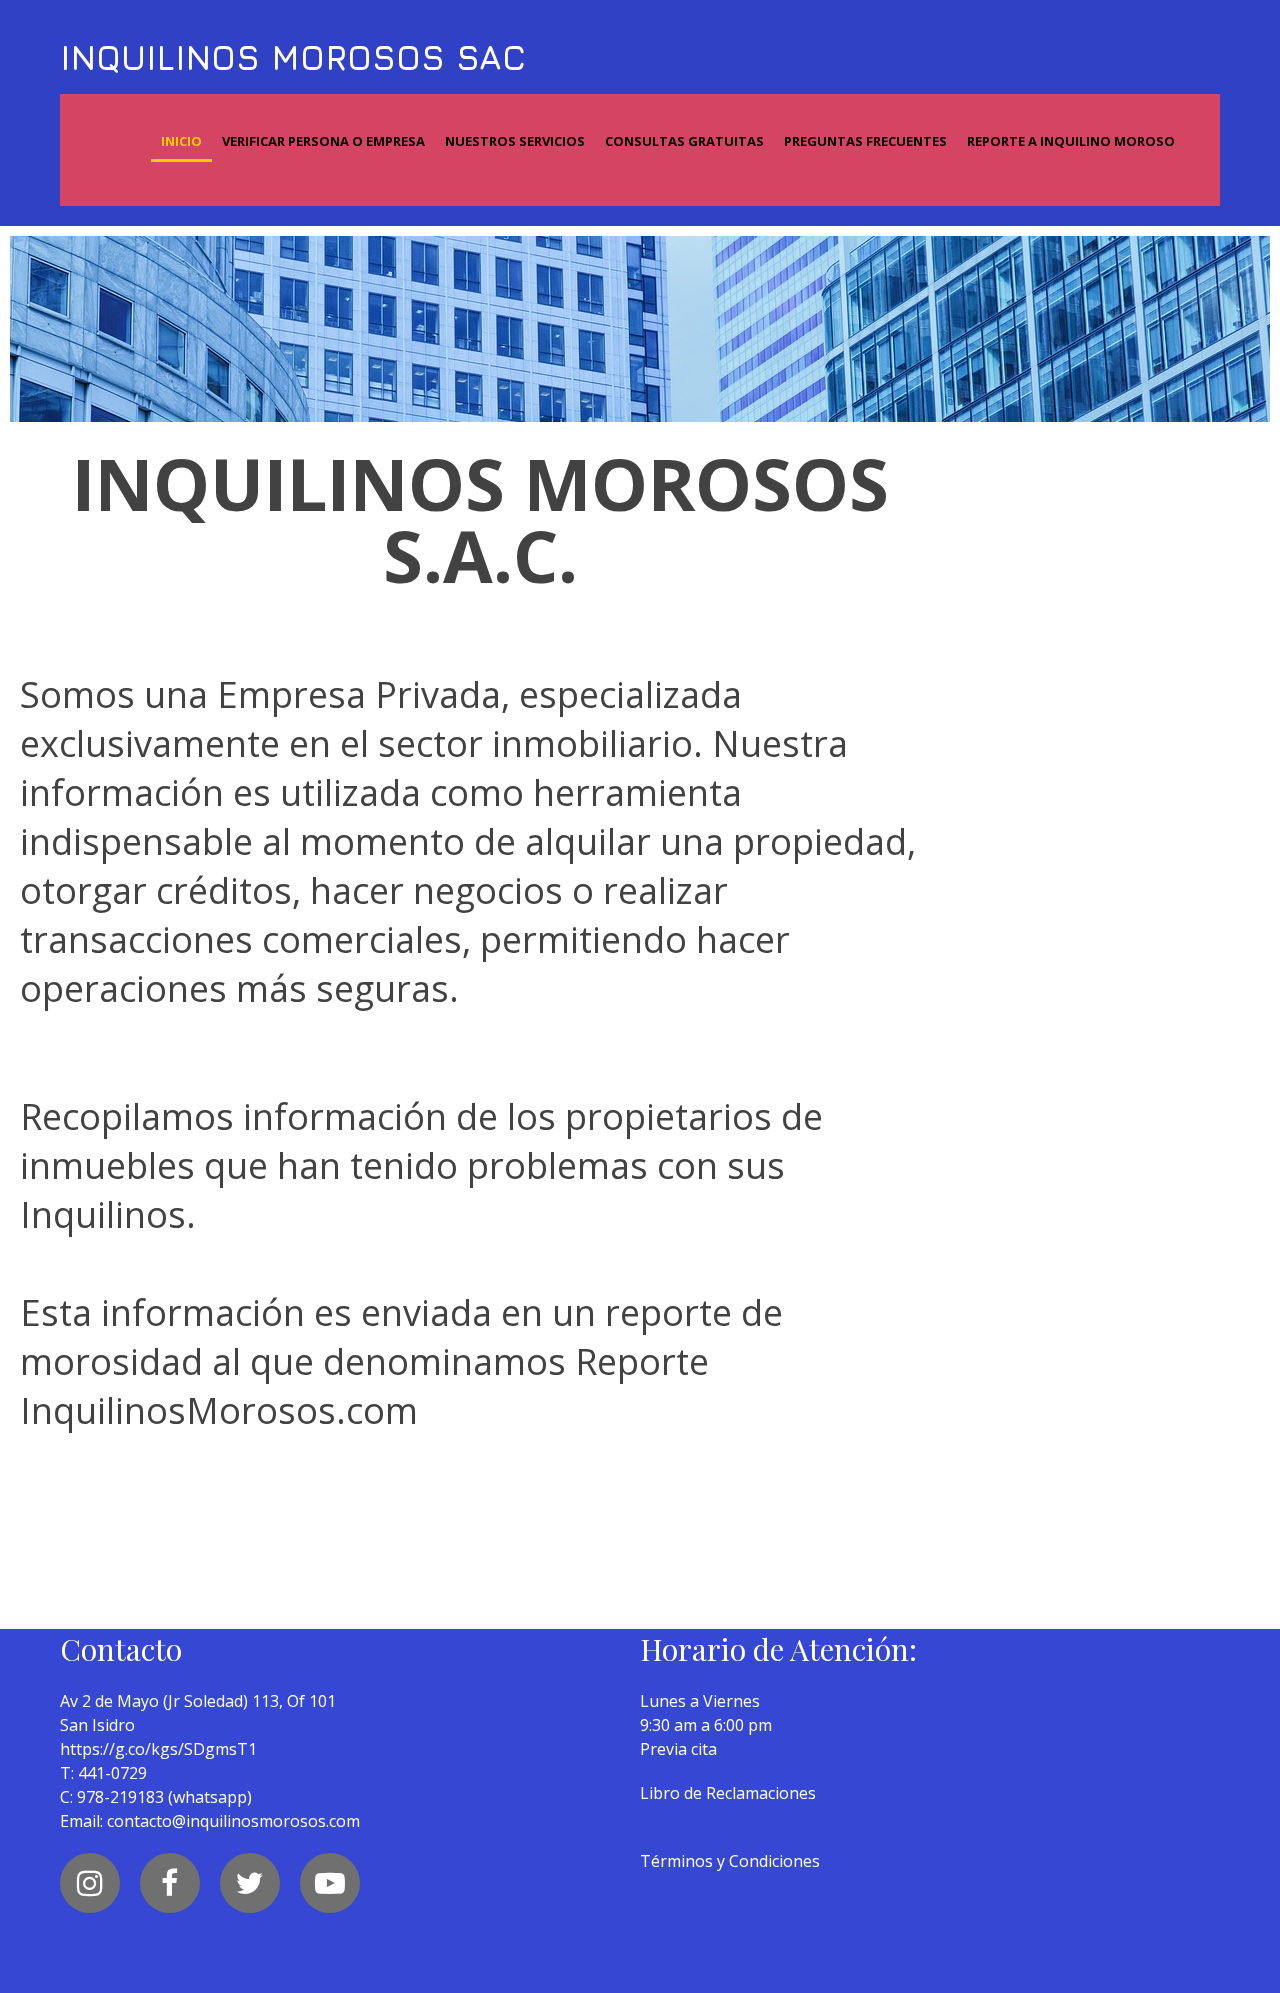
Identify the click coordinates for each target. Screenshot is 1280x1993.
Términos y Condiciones (730, 1861)
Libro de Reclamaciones (728, 1793)
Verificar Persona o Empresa (323, 141)
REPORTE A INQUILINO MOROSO (1071, 141)
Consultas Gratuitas (684, 141)
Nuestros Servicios (515, 141)
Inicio (181, 141)
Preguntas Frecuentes (865, 141)
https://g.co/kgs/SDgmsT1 (158, 1749)
